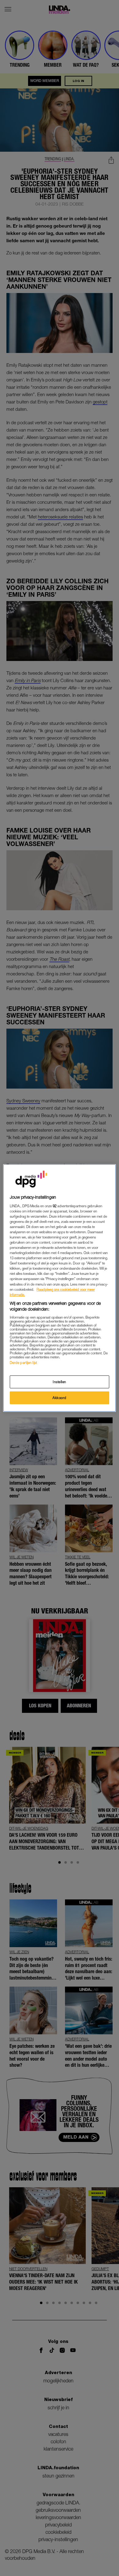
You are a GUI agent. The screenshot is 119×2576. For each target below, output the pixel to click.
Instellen (60, 1382)
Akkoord (60, 1398)
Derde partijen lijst (23, 1362)
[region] (60, 1288)
